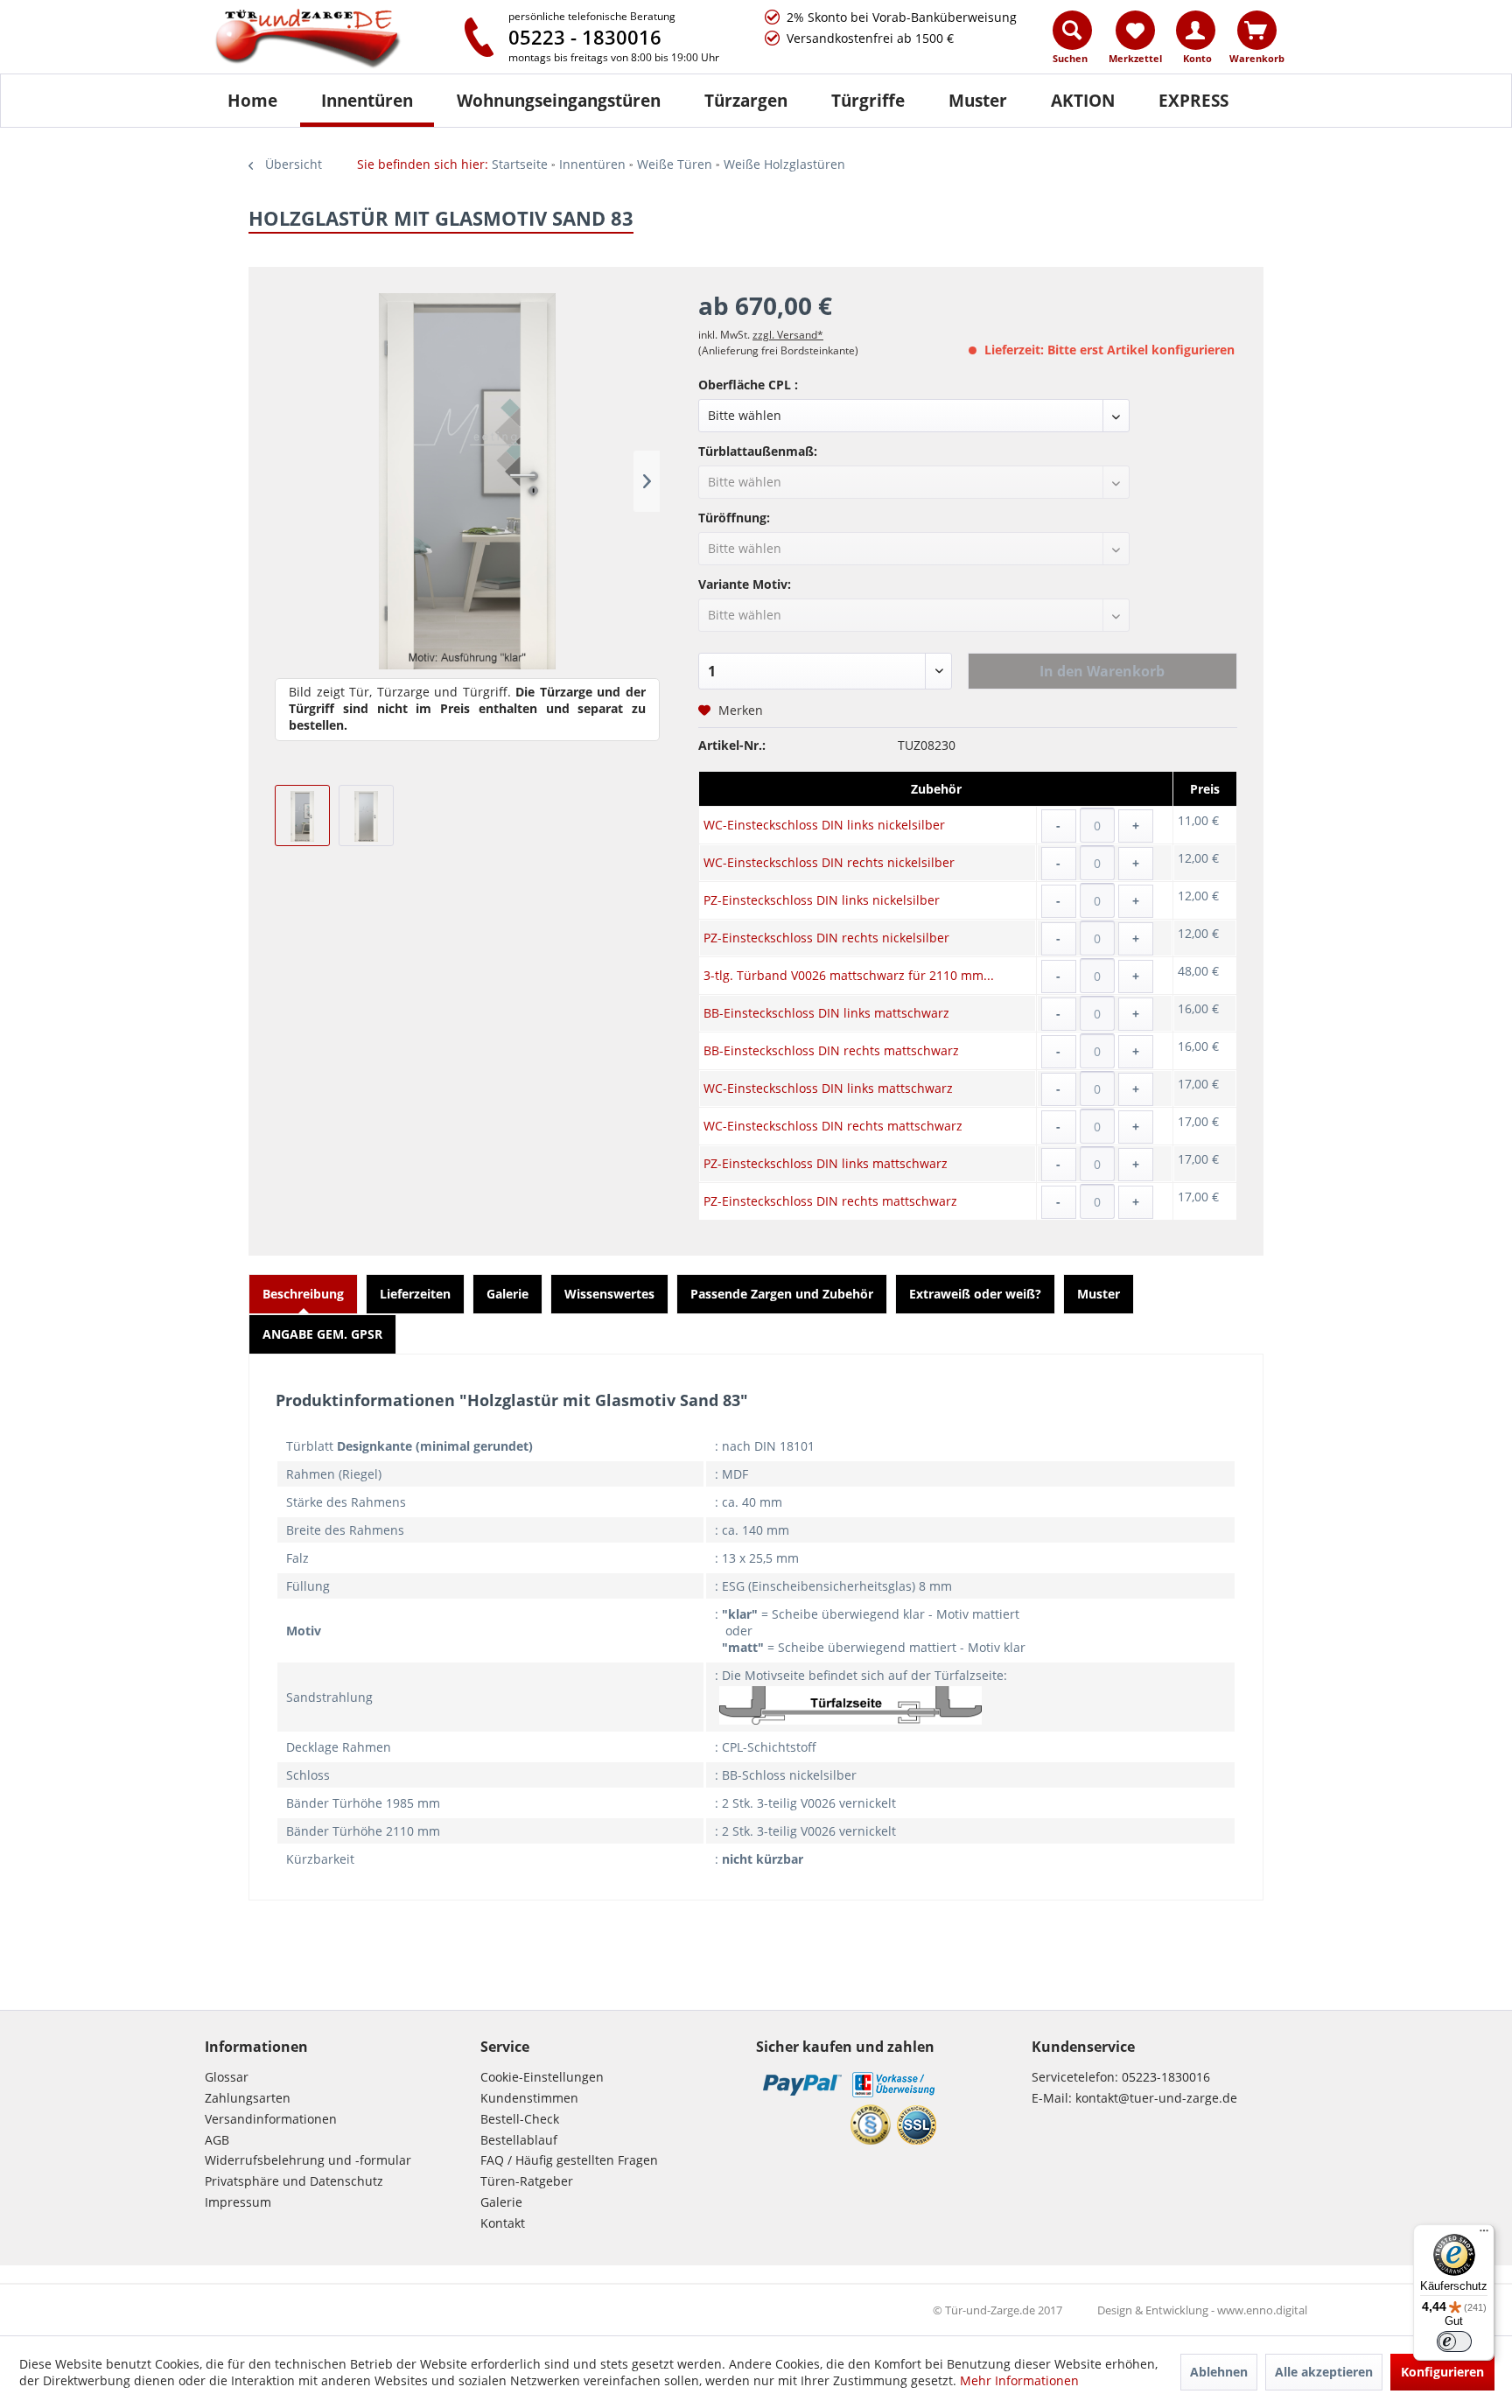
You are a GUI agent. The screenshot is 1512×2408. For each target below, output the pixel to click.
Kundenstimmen (529, 2098)
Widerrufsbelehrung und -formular (308, 2160)
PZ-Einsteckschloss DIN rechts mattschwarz (830, 1201)
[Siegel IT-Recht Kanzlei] (871, 2124)
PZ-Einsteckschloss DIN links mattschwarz (826, 1163)
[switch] (1454, 2341)
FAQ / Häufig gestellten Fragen (569, 2160)
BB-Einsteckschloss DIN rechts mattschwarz (831, 1050)
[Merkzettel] (1135, 30)
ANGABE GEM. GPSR (322, 1334)
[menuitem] (1073, 41)
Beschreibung (303, 1294)
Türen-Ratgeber (527, 2181)
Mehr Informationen (1019, 2380)
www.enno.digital (1262, 2310)
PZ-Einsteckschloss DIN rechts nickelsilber (826, 938)
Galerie (507, 1294)
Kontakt (503, 2223)
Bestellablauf (519, 2140)
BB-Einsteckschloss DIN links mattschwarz (826, 1013)
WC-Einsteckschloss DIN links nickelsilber (824, 825)
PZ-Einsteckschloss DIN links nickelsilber (822, 900)
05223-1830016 (1166, 2077)
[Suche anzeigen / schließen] (1072, 30)
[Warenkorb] (1257, 30)
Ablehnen (1219, 2372)
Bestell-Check (520, 2119)
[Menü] (1484, 2235)
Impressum (238, 2202)
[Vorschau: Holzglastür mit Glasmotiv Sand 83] (302, 815)
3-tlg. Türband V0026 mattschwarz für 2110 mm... (849, 975)
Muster (1099, 1294)
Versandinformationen (271, 2119)
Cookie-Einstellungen (542, 2077)
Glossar (227, 2077)
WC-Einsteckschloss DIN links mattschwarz (828, 1088)
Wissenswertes (609, 1294)
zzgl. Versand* (788, 335)
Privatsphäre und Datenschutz (294, 2181)
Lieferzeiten (415, 1294)
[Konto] (1196, 30)
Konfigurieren (1442, 2372)
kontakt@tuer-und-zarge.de (1156, 2098)
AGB (217, 2140)
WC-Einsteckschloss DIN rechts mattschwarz (833, 1126)
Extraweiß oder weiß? (975, 1294)
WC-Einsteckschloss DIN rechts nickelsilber (829, 862)
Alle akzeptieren (1324, 2372)
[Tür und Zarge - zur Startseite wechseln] (326, 39)
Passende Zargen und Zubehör (782, 1294)
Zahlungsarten (248, 2098)
